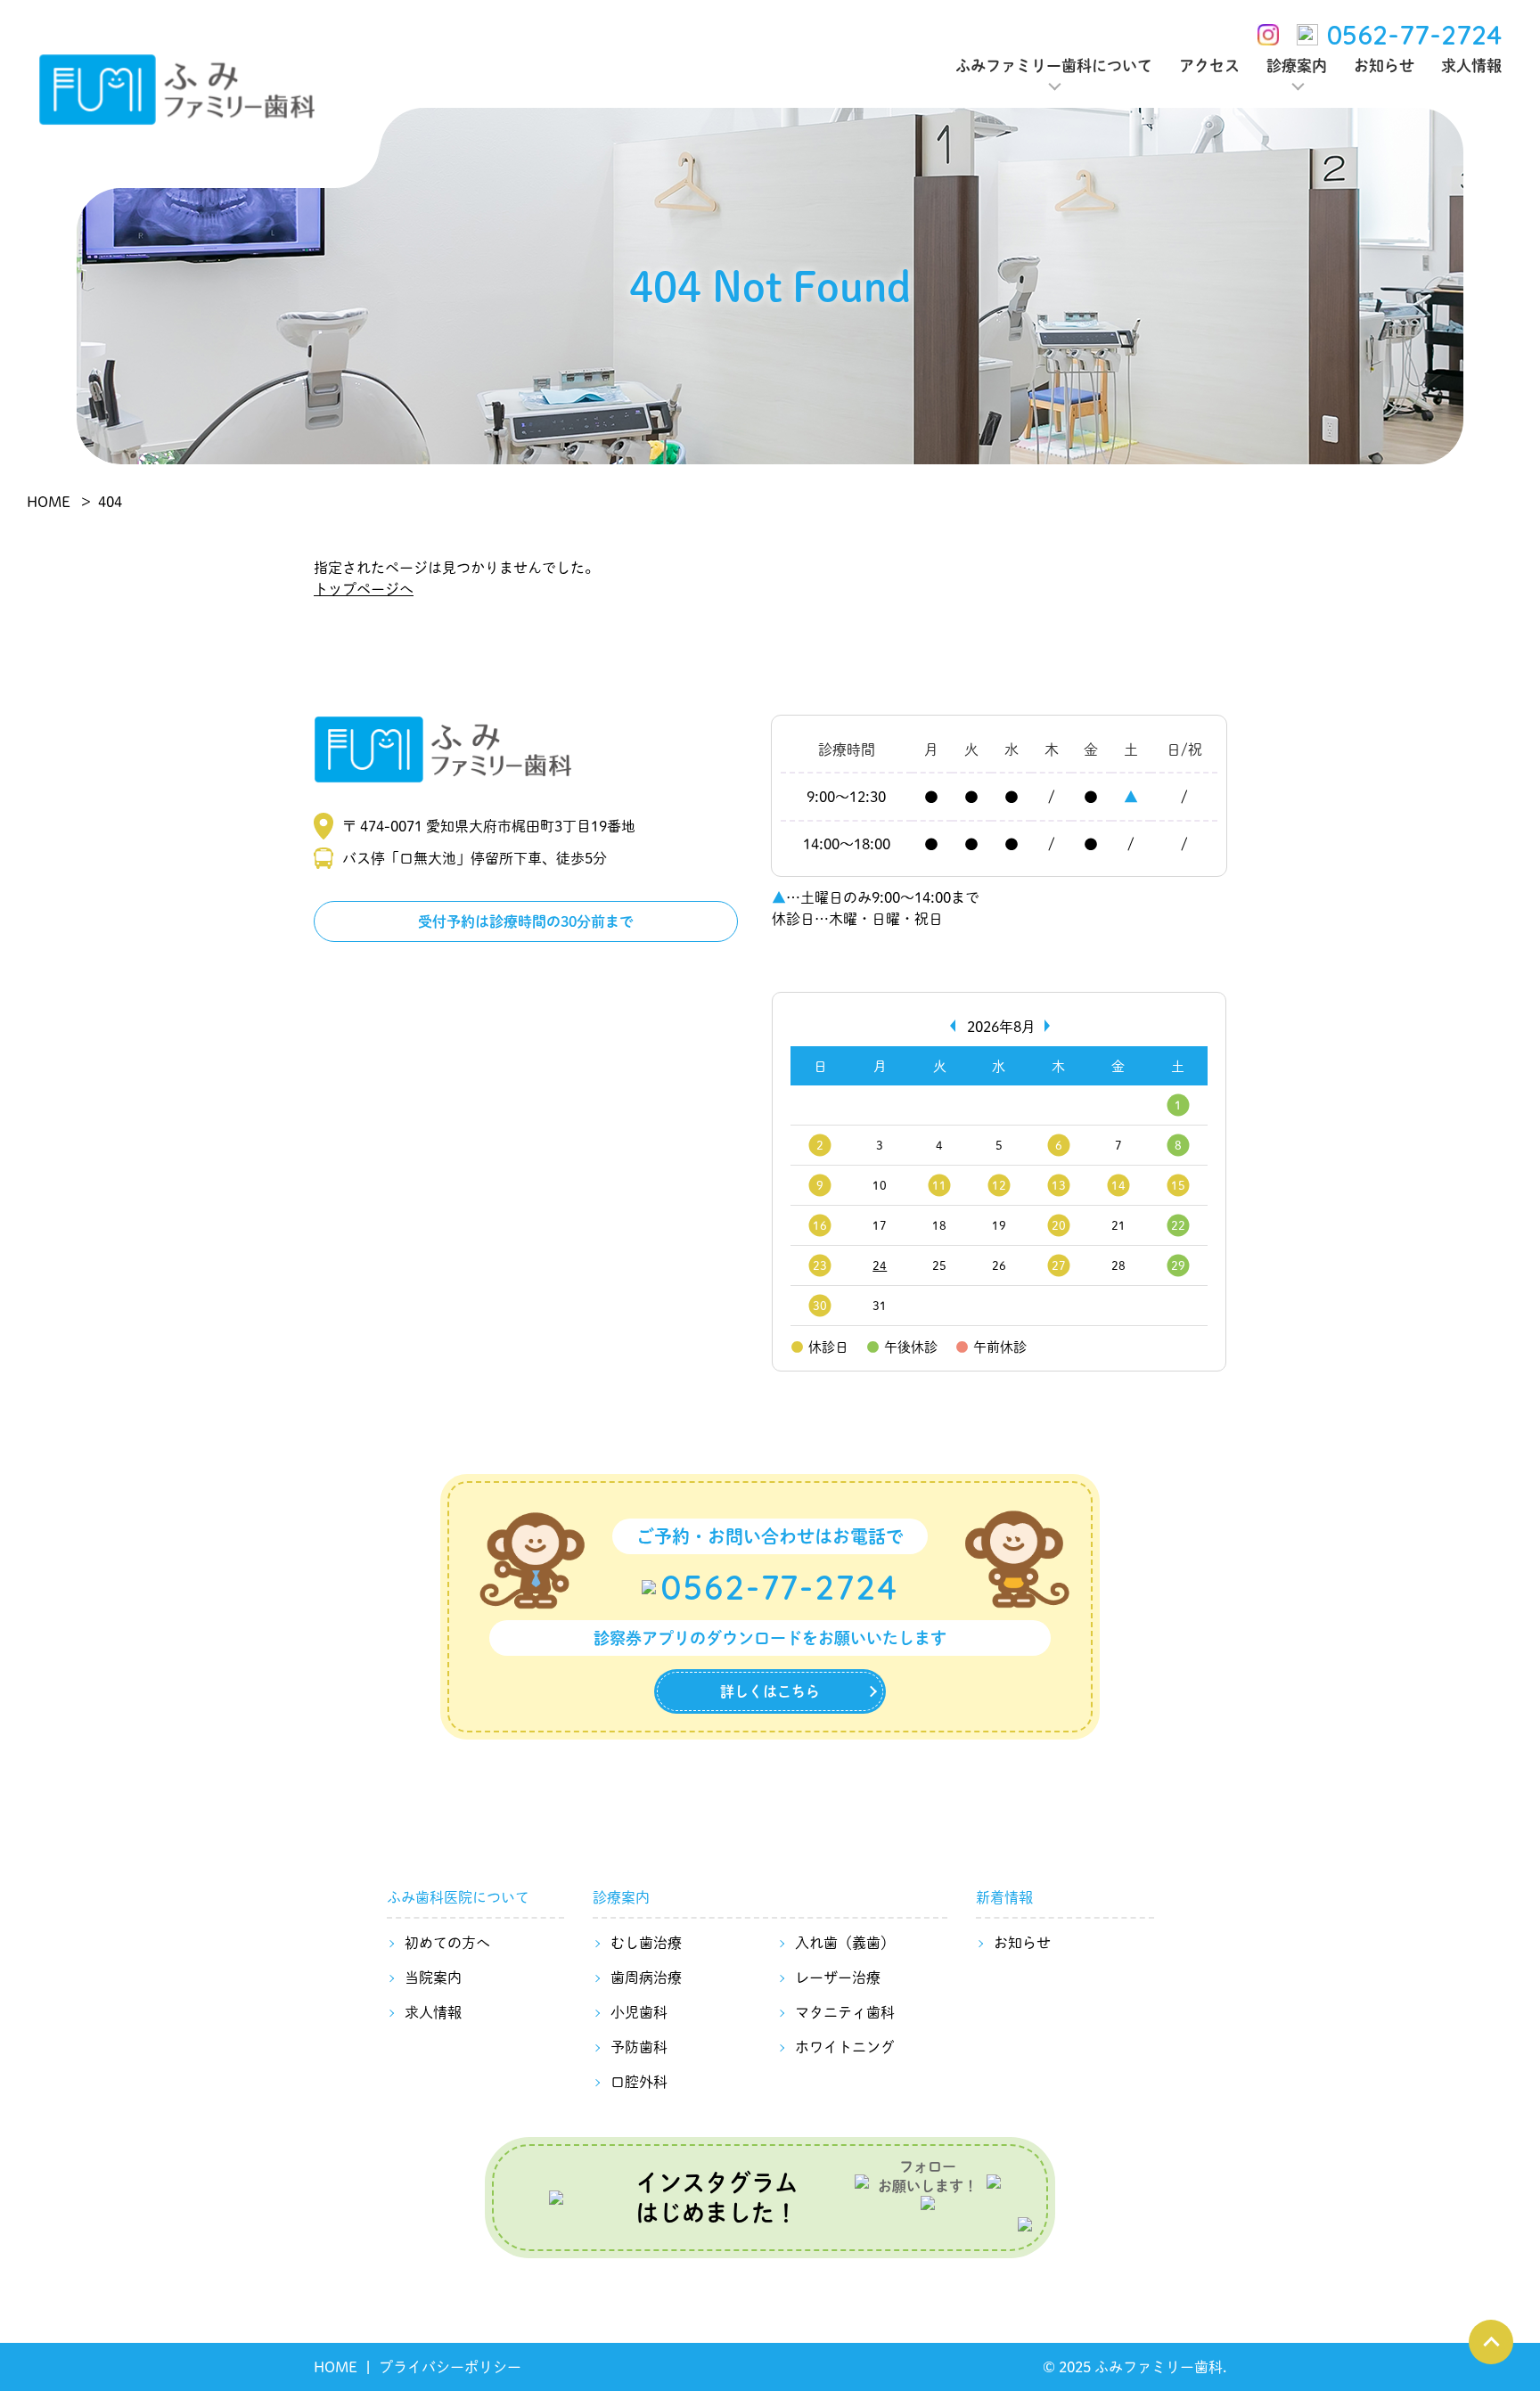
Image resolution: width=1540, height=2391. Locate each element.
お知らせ (1384, 65)
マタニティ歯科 (845, 2012)
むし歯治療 (646, 1942)
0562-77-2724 (1414, 35)
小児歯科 (639, 2012)
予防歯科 (639, 2047)
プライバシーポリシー (450, 2366)
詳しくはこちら (770, 1691)
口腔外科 (639, 2081)
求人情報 (1471, 65)
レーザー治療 (838, 1977)
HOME (336, 2366)
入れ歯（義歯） (845, 1942)
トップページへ (364, 589)
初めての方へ (447, 1942)
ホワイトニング (845, 2047)
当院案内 (433, 1977)
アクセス (1209, 65)
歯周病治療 (646, 1977)
